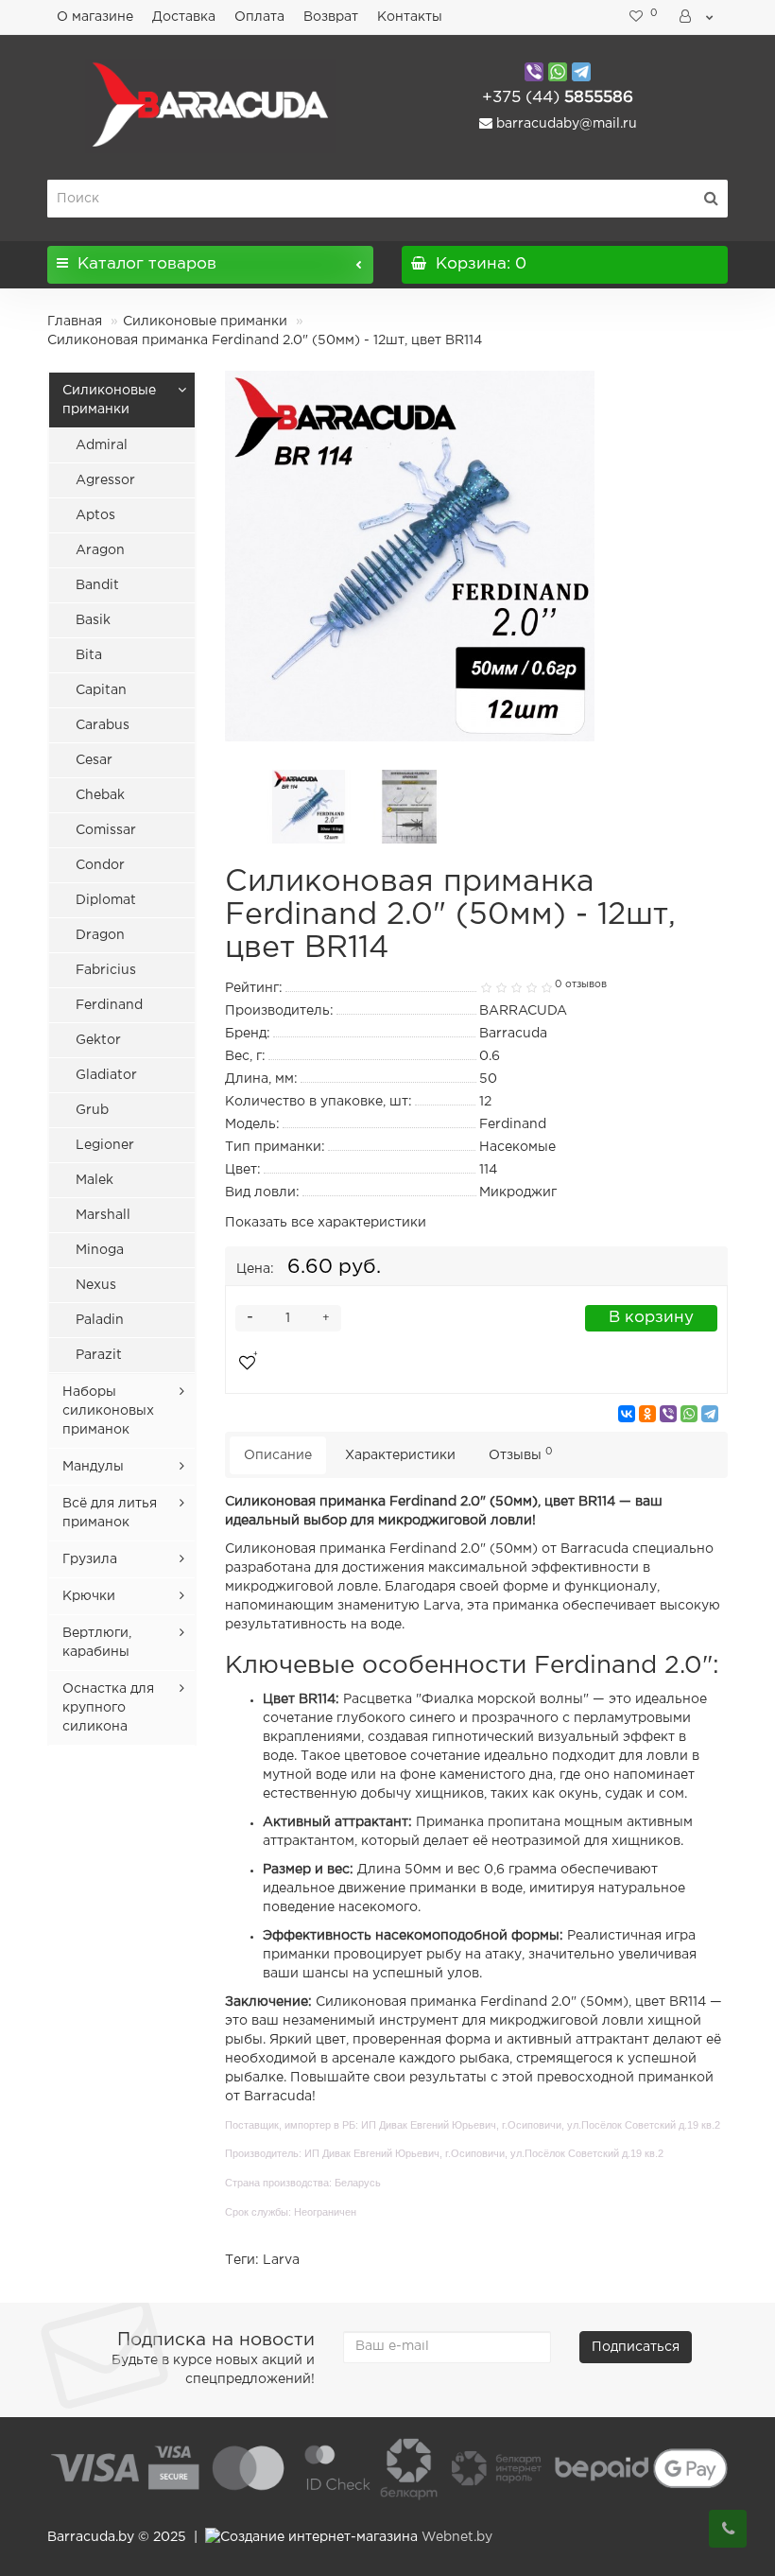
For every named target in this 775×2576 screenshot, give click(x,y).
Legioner (105, 1145)
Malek (95, 1180)
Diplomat (106, 900)
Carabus (103, 725)
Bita (89, 655)
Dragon (100, 935)
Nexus (96, 1285)
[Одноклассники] (647, 1414)
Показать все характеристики (326, 1223)
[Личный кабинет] (697, 17)
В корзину (651, 1318)
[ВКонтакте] (627, 1414)
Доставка (184, 17)
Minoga (100, 1250)
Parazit (99, 1355)
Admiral (102, 445)
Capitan (101, 690)
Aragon (100, 550)
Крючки (89, 1596)
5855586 (558, 98)
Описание (278, 1455)
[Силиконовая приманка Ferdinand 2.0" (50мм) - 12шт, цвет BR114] (410, 556)
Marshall (103, 1215)
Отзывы (521, 1454)
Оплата (259, 17)
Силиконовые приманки (205, 322)
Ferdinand (109, 1005)
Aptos (95, 515)
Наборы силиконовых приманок (108, 1411)
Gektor (98, 1040)
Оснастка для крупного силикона (108, 1708)
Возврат (331, 17)
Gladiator (106, 1075)
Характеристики (400, 1455)
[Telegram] (710, 1414)
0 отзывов (581, 984)
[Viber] (668, 1414)
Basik (93, 620)
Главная (75, 322)
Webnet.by (457, 2537)
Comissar (106, 830)
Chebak (100, 795)
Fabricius (106, 970)
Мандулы (93, 1467)
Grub (92, 1110)
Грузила (90, 1559)
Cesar (94, 760)
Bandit (97, 585)
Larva (281, 2260)
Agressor (105, 480)
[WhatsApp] (689, 1414)
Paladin (100, 1320)
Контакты (410, 17)
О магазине (95, 17)
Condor (100, 865)
